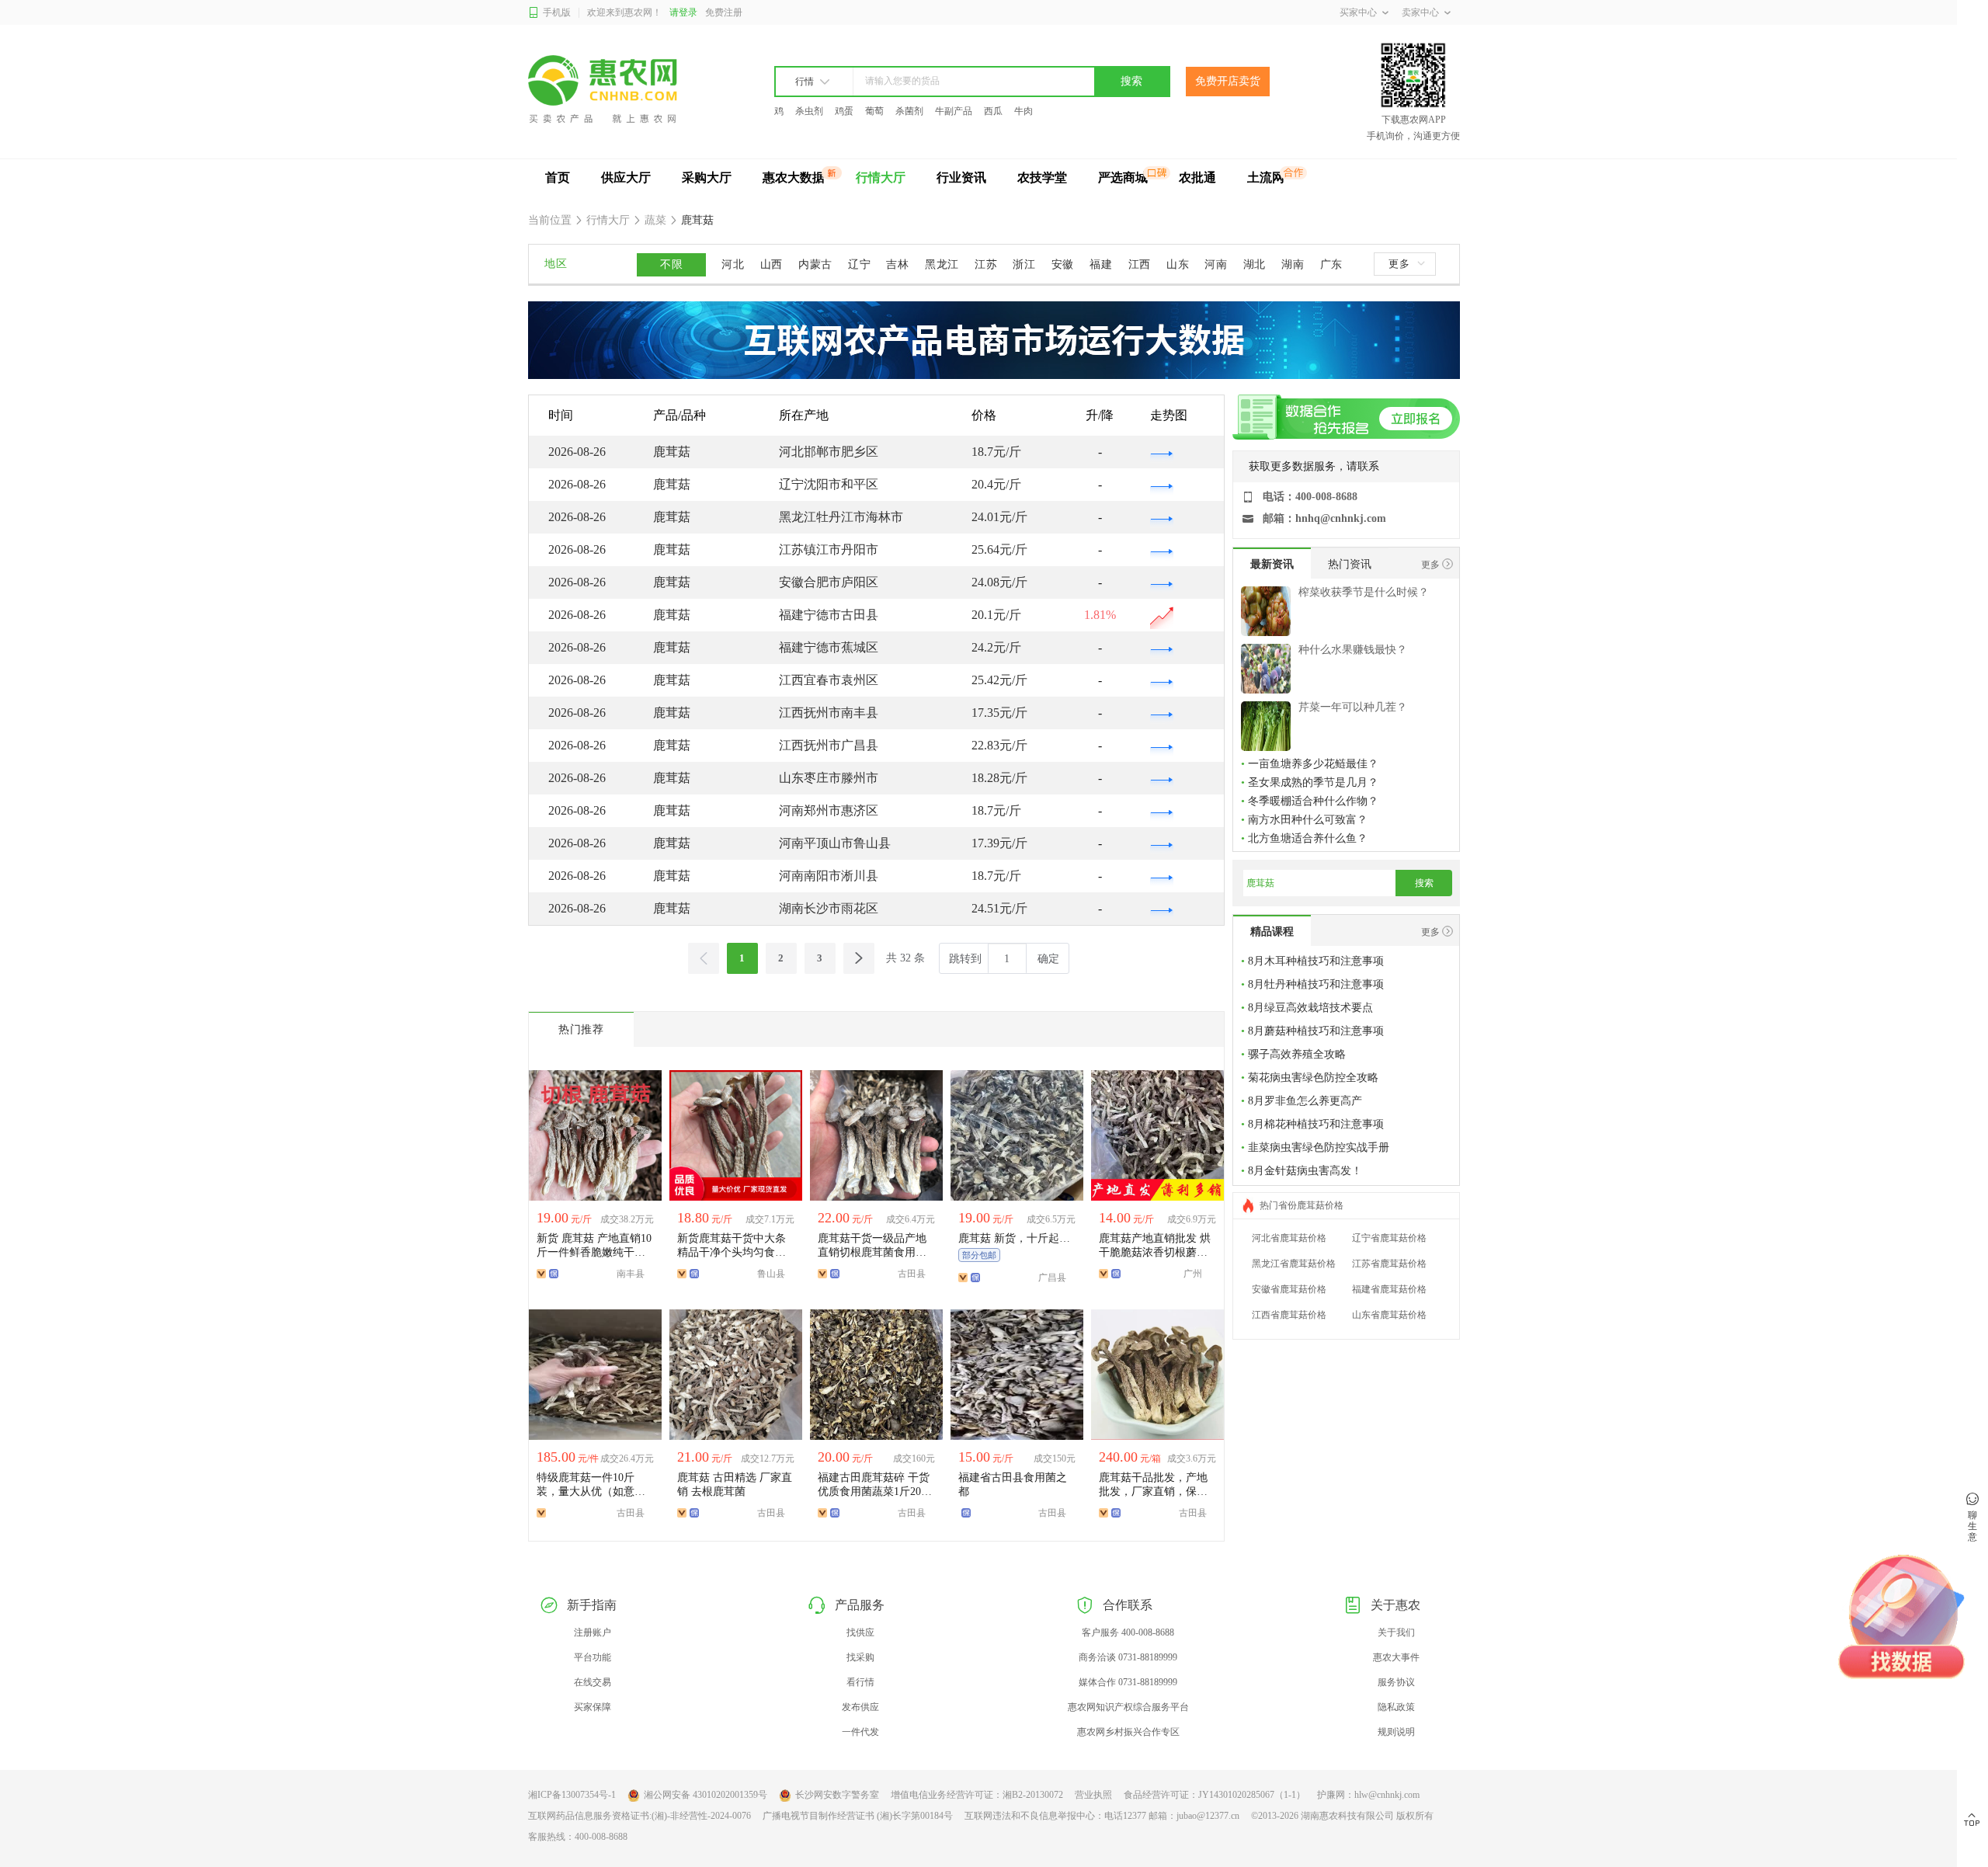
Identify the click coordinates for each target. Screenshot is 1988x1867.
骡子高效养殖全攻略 (1297, 1054)
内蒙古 (815, 264)
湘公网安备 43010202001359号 (706, 1795)
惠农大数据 (794, 177)
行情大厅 (881, 177)
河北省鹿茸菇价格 (1289, 1238)
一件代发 (860, 1732)
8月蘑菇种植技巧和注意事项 (1316, 1031)
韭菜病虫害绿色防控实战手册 (1319, 1147)
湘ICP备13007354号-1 (572, 1795)
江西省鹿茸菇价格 (1289, 1315)
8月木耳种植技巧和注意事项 (1316, 961)
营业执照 (1093, 1795)
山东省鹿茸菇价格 (1389, 1315)
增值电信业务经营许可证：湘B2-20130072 (977, 1795)
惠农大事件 (1396, 1657)
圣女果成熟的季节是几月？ (1313, 782)
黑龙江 (942, 264)
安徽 (1063, 264)
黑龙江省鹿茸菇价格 (1294, 1264)
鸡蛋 (844, 111)
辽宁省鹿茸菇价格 (1389, 1238)
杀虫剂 (809, 111)
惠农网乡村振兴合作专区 (1128, 1732)
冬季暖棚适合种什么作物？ (1313, 801)
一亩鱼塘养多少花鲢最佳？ (1313, 764)
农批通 (1197, 177)
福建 (1101, 264)
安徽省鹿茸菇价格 (1289, 1289)
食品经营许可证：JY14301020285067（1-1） (1215, 1795)
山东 (1178, 264)
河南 (1216, 264)
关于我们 (1396, 1632)
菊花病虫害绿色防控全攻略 (1313, 1078)
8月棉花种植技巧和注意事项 (1316, 1124)
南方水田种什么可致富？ (1308, 820)
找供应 (860, 1632)
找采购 (860, 1657)
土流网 (1266, 177)
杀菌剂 (909, 111)
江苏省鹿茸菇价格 (1389, 1264)
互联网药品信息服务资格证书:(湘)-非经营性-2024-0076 (639, 1816)
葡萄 (874, 111)
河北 (733, 264)
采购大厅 (707, 177)
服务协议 (1396, 1682)
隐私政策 (1396, 1707)
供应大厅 (626, 177)
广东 (1331, 264)
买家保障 (593, 1707)
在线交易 (593, 1682)
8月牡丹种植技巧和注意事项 (1316, 984)
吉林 (897, 264)
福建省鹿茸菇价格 (1389, 1289)
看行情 (860, 1682)
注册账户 (593, 1632)
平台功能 (593, 1657)
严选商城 (1123, 177)
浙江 (1024, 264)
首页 (558, 177)
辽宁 (859, 264)
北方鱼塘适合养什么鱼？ (1308, 838)
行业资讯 (961, 177)
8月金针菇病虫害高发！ (1305, 1171)
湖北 (1255, 264)
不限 (671, 264)
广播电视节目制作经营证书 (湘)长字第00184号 (858, 1816)
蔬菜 (655, 220)
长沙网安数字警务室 (837, 1795)
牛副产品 (954, 111)
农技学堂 (1042, 177)
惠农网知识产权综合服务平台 (1128, 1707)
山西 (772, 264)
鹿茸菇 (696, 220)
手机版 (557, 12)
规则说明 (1396, 1732)
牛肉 (1024, 111)
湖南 (1293, 264)
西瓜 (993, 111)
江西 (1140, 264)
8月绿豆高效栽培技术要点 (1310, 1008)
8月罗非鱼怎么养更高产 (1305, 1101)
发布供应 (860, 1707)
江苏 (986, 264)
